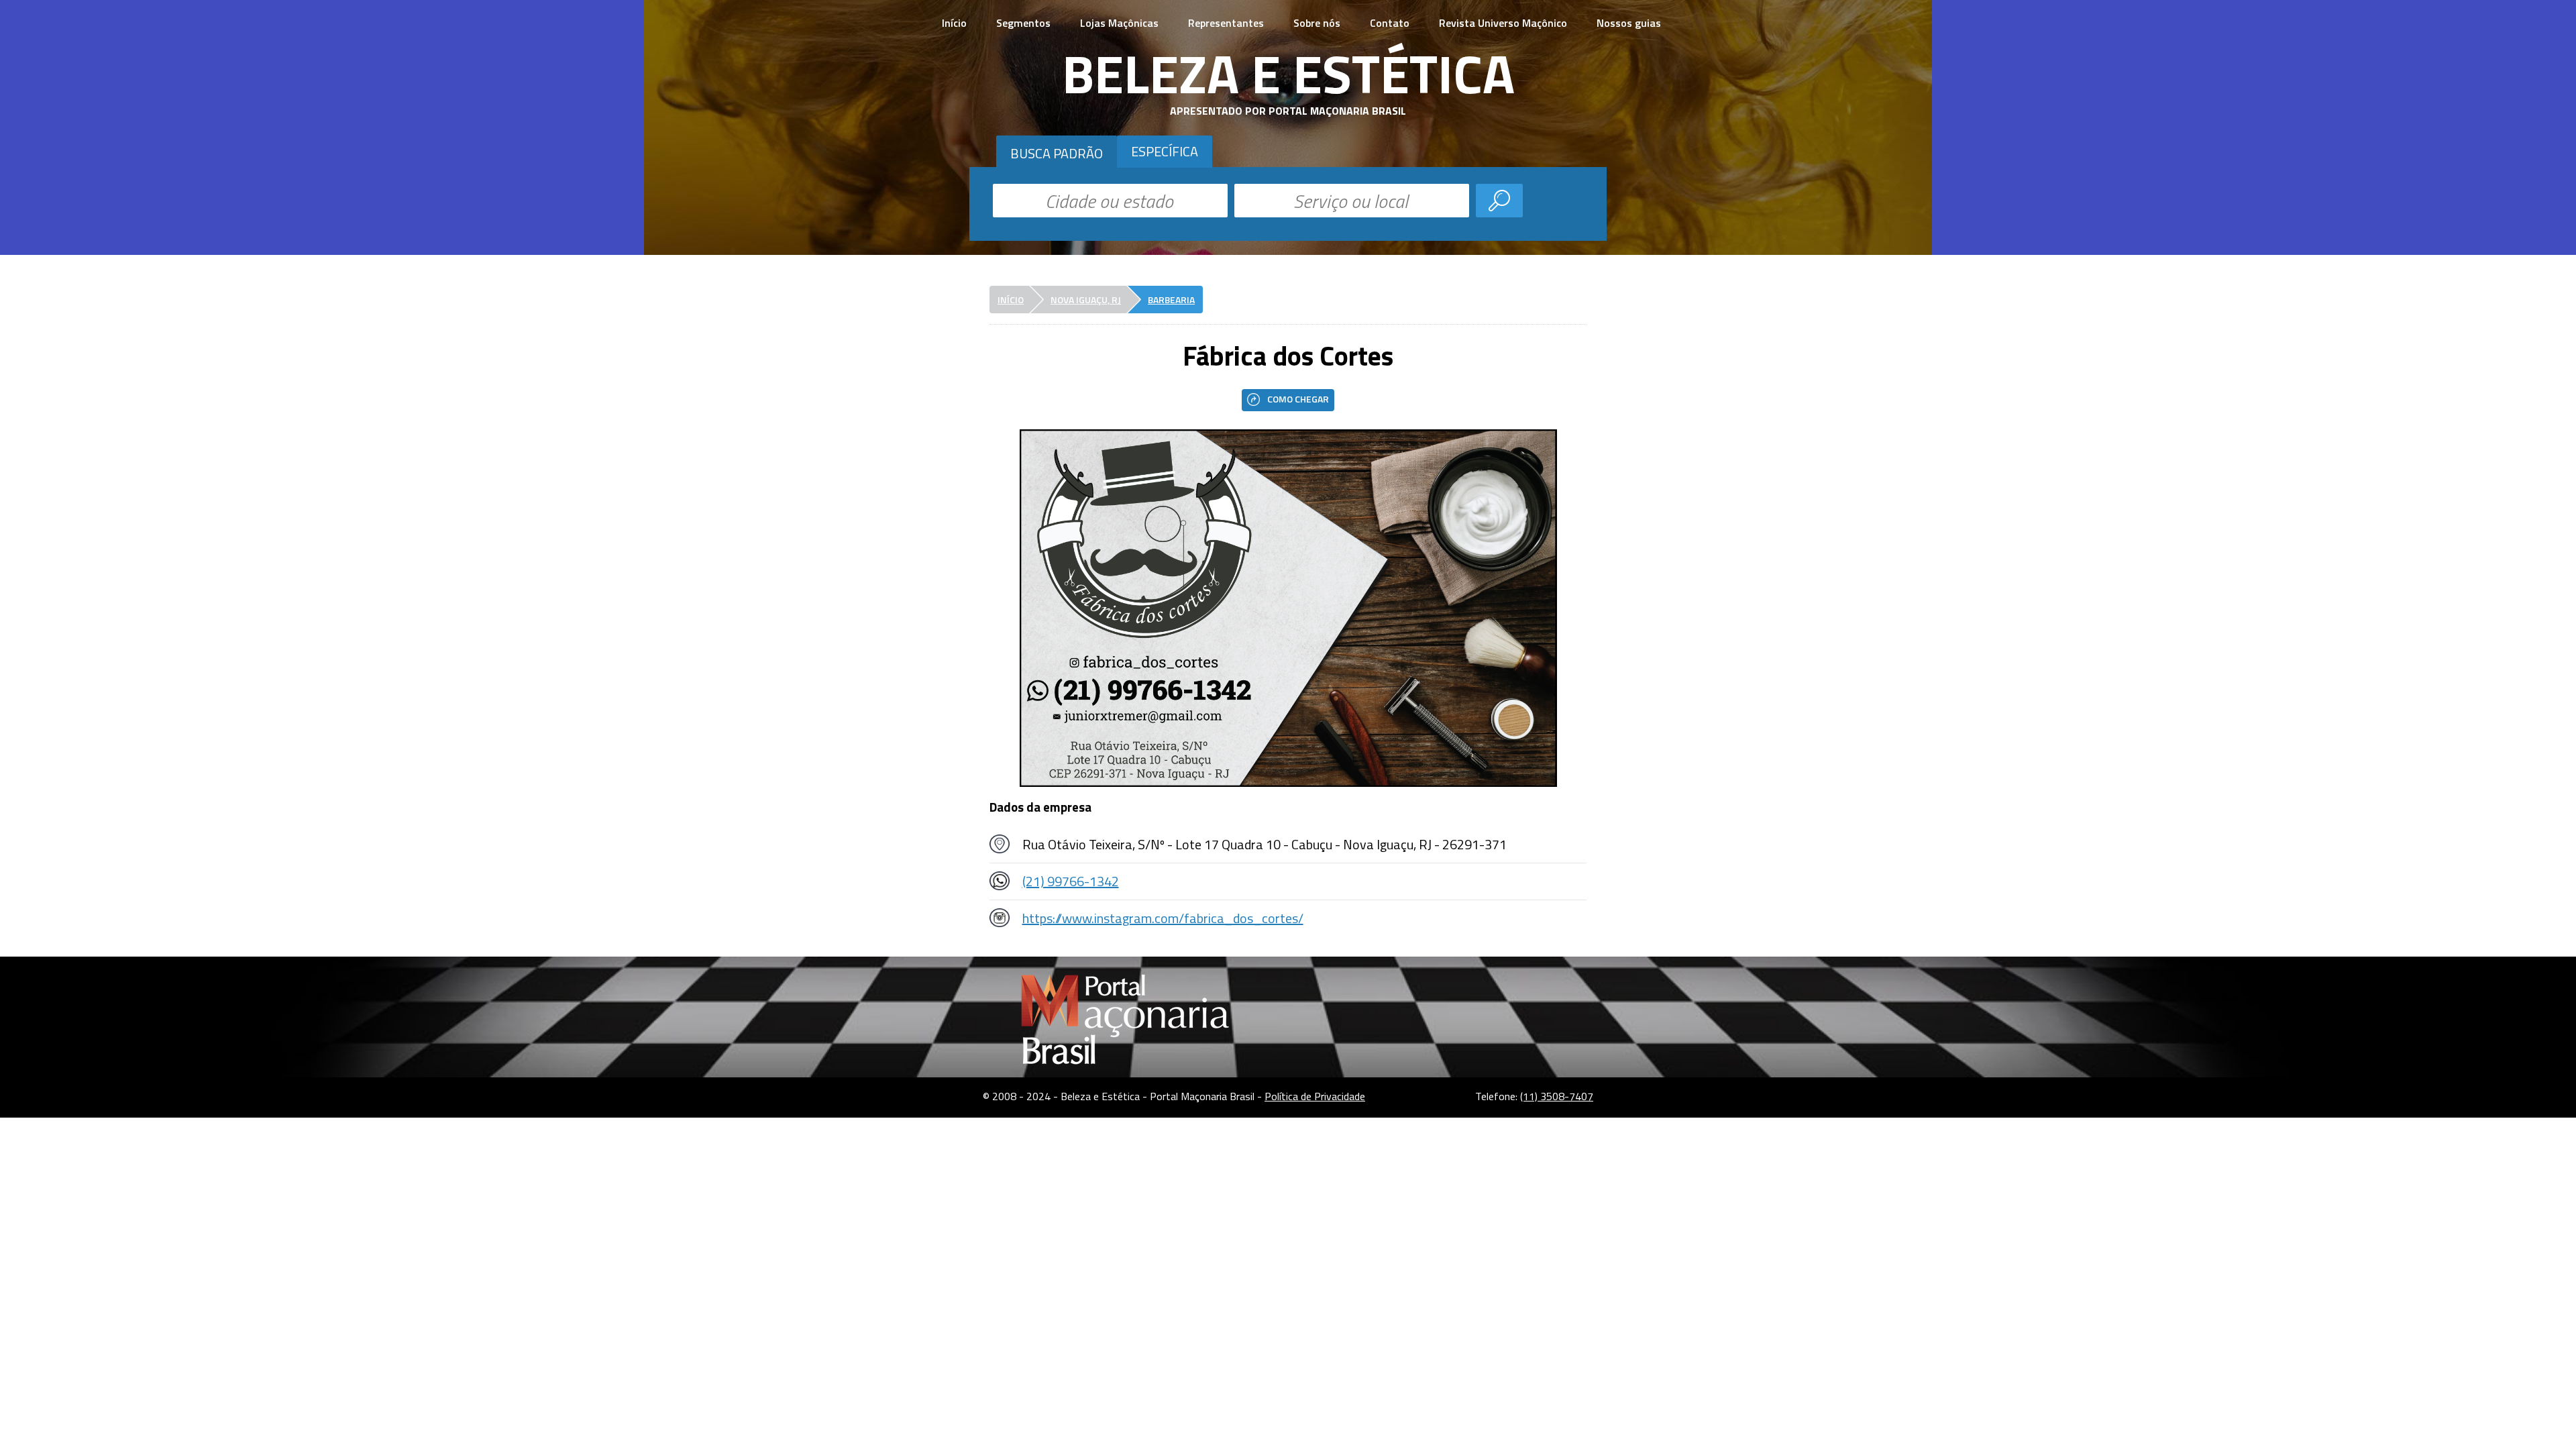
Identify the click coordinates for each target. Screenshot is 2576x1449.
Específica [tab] (1165, 151)
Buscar (1499, 201)
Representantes (1226, 23)
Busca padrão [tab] (1057, 153)
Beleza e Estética (1288, 73)
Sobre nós (1317, 23)
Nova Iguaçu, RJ (1086, 300)
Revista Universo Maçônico (1503, 23)
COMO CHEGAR (1298, 399)
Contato (1390, 23)
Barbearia (1171, 300)
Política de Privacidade (1315, 1096)
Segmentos (1023, 23)
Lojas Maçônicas (1119, 23)
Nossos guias (1629, 23)
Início (954, 23)
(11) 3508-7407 (1557, 1096)
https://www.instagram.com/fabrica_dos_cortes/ (1163, 918)
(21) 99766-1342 (1071, 881)
